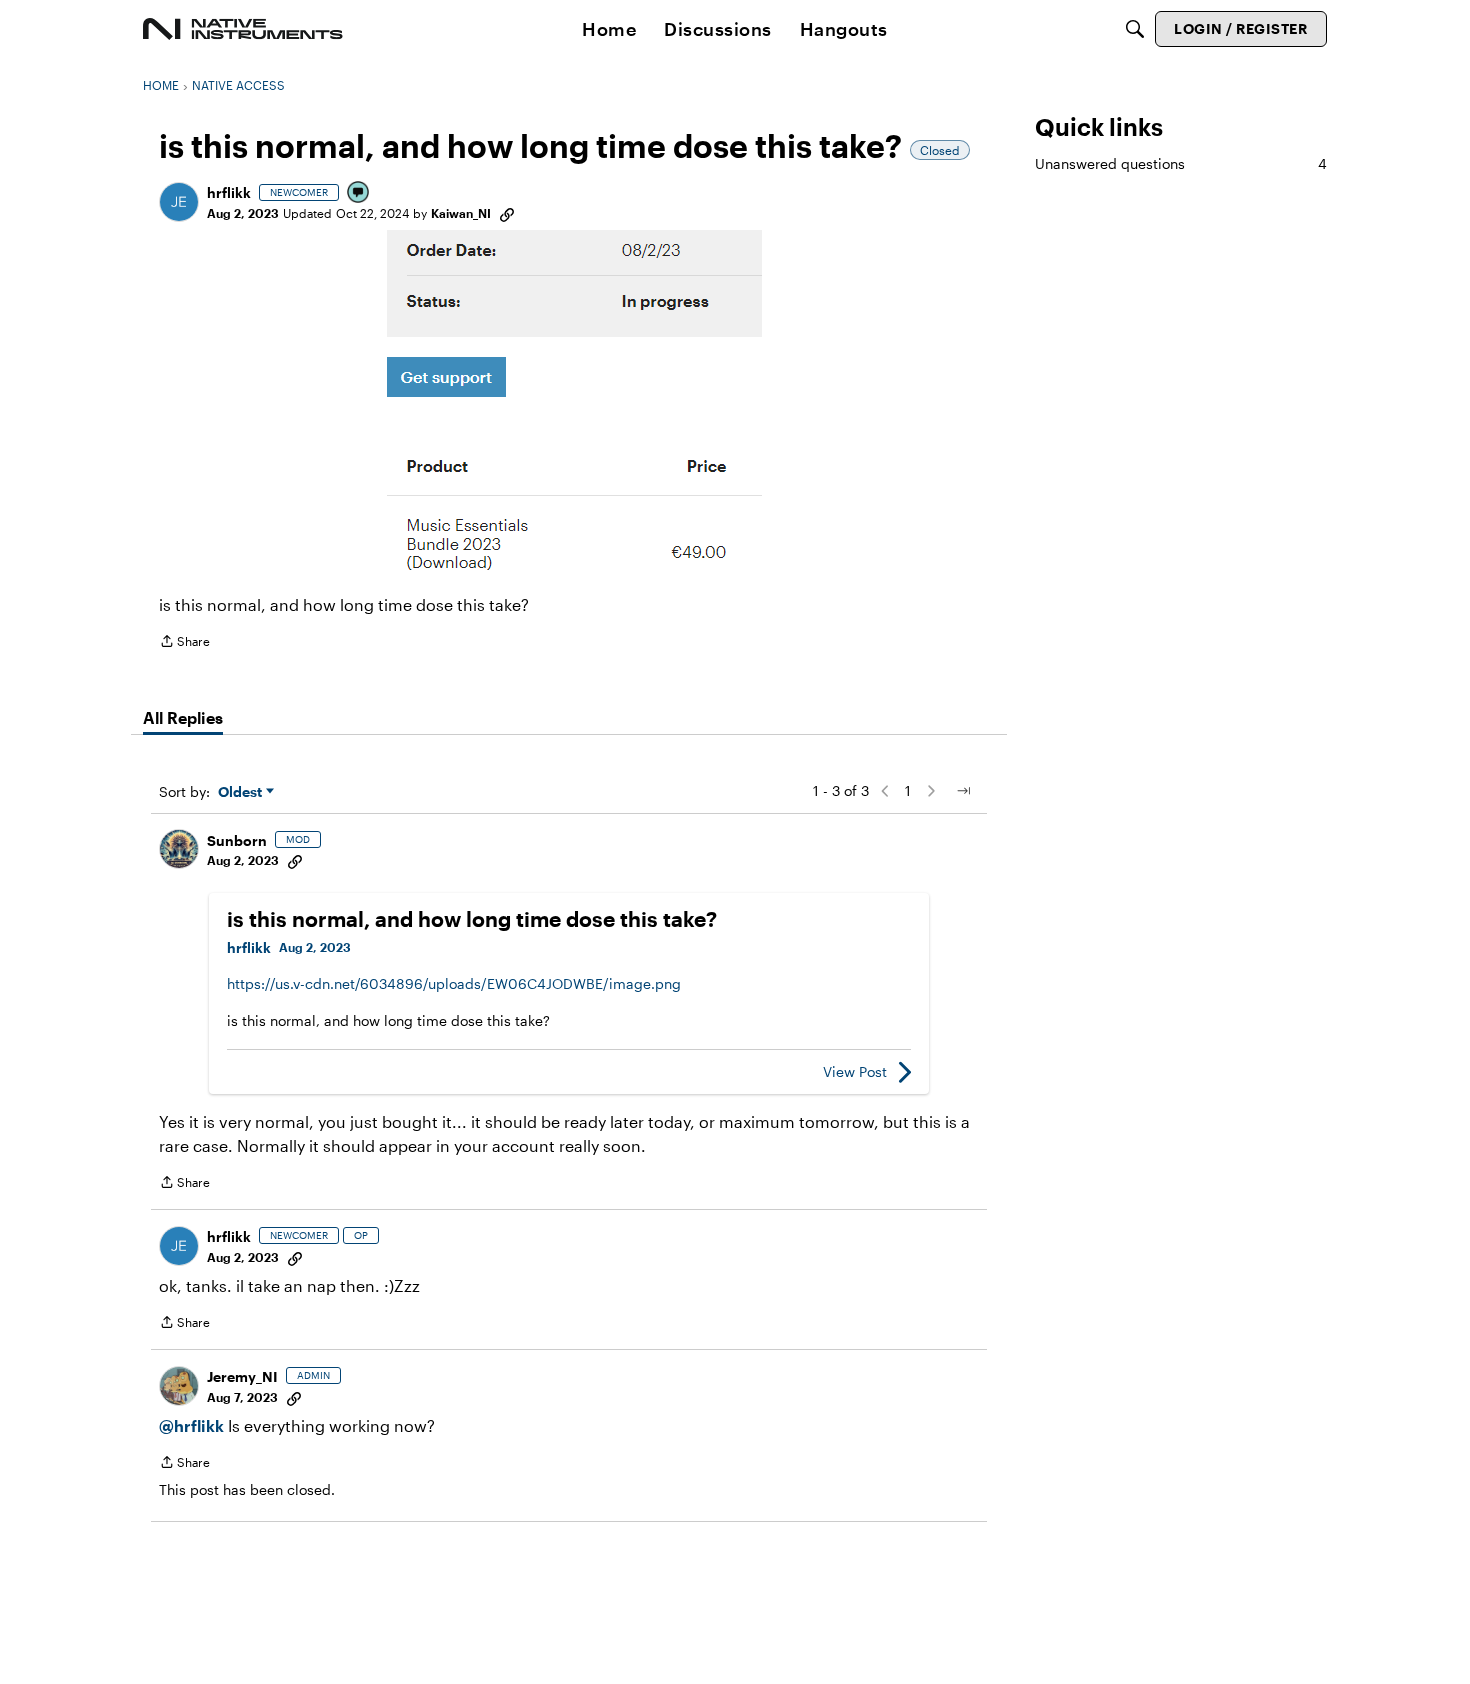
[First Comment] (359, 193)
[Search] (1135, 29)
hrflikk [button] (229, 192)
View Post (855, 1071)
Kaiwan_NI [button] (461, 213)
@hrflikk (191, 1425)
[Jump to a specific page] (963, 791)
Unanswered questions (1181, 163)
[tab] (183, 718)
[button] (179, 202)
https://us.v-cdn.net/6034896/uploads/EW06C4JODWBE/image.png (454, 983)
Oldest (242, 792)
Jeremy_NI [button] (242, 1376)
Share (184, 643)
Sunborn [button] (237, 840)
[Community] (243, 29)
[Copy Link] (507, 213)
